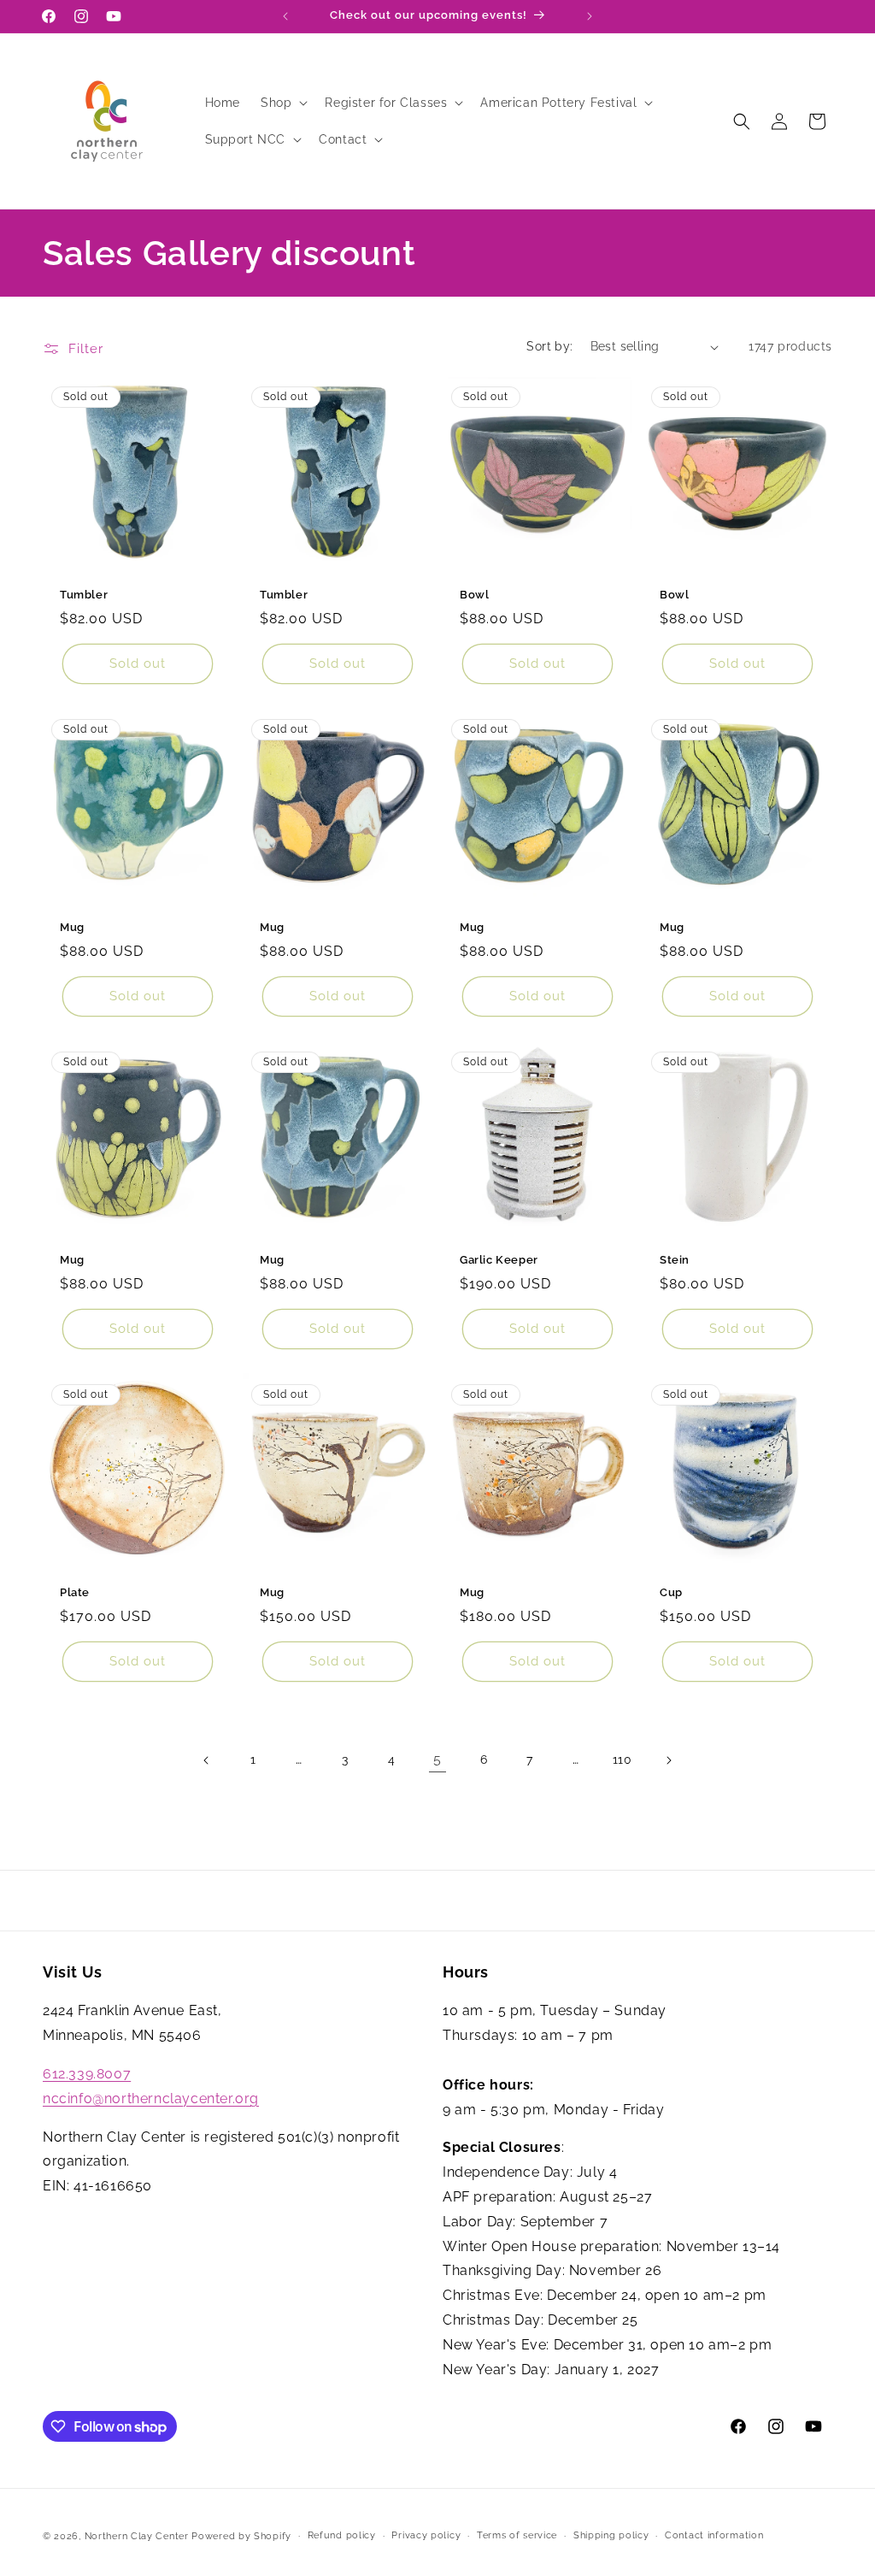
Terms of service (517, 2535)
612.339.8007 (87, 2074)
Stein (675, 1260)
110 (622, 1760)
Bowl (474, 595)
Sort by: (549, 346)
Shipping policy (611, 2535)
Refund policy (342, 2535)
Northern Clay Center (137, 2536)
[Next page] (668, 1760)
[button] (282, 103)
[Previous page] (207, 1760)
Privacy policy (426, 2535)
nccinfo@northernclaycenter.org (151, 2099)
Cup (671, 1592)
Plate (75, 1592)
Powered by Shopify (241, 2536)
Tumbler (84, 595)
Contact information (714, 2535)
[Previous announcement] (285, 16)
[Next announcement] (590, 16)
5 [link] (437, 1759)
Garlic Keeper (499, 1260)
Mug (72, 927)
